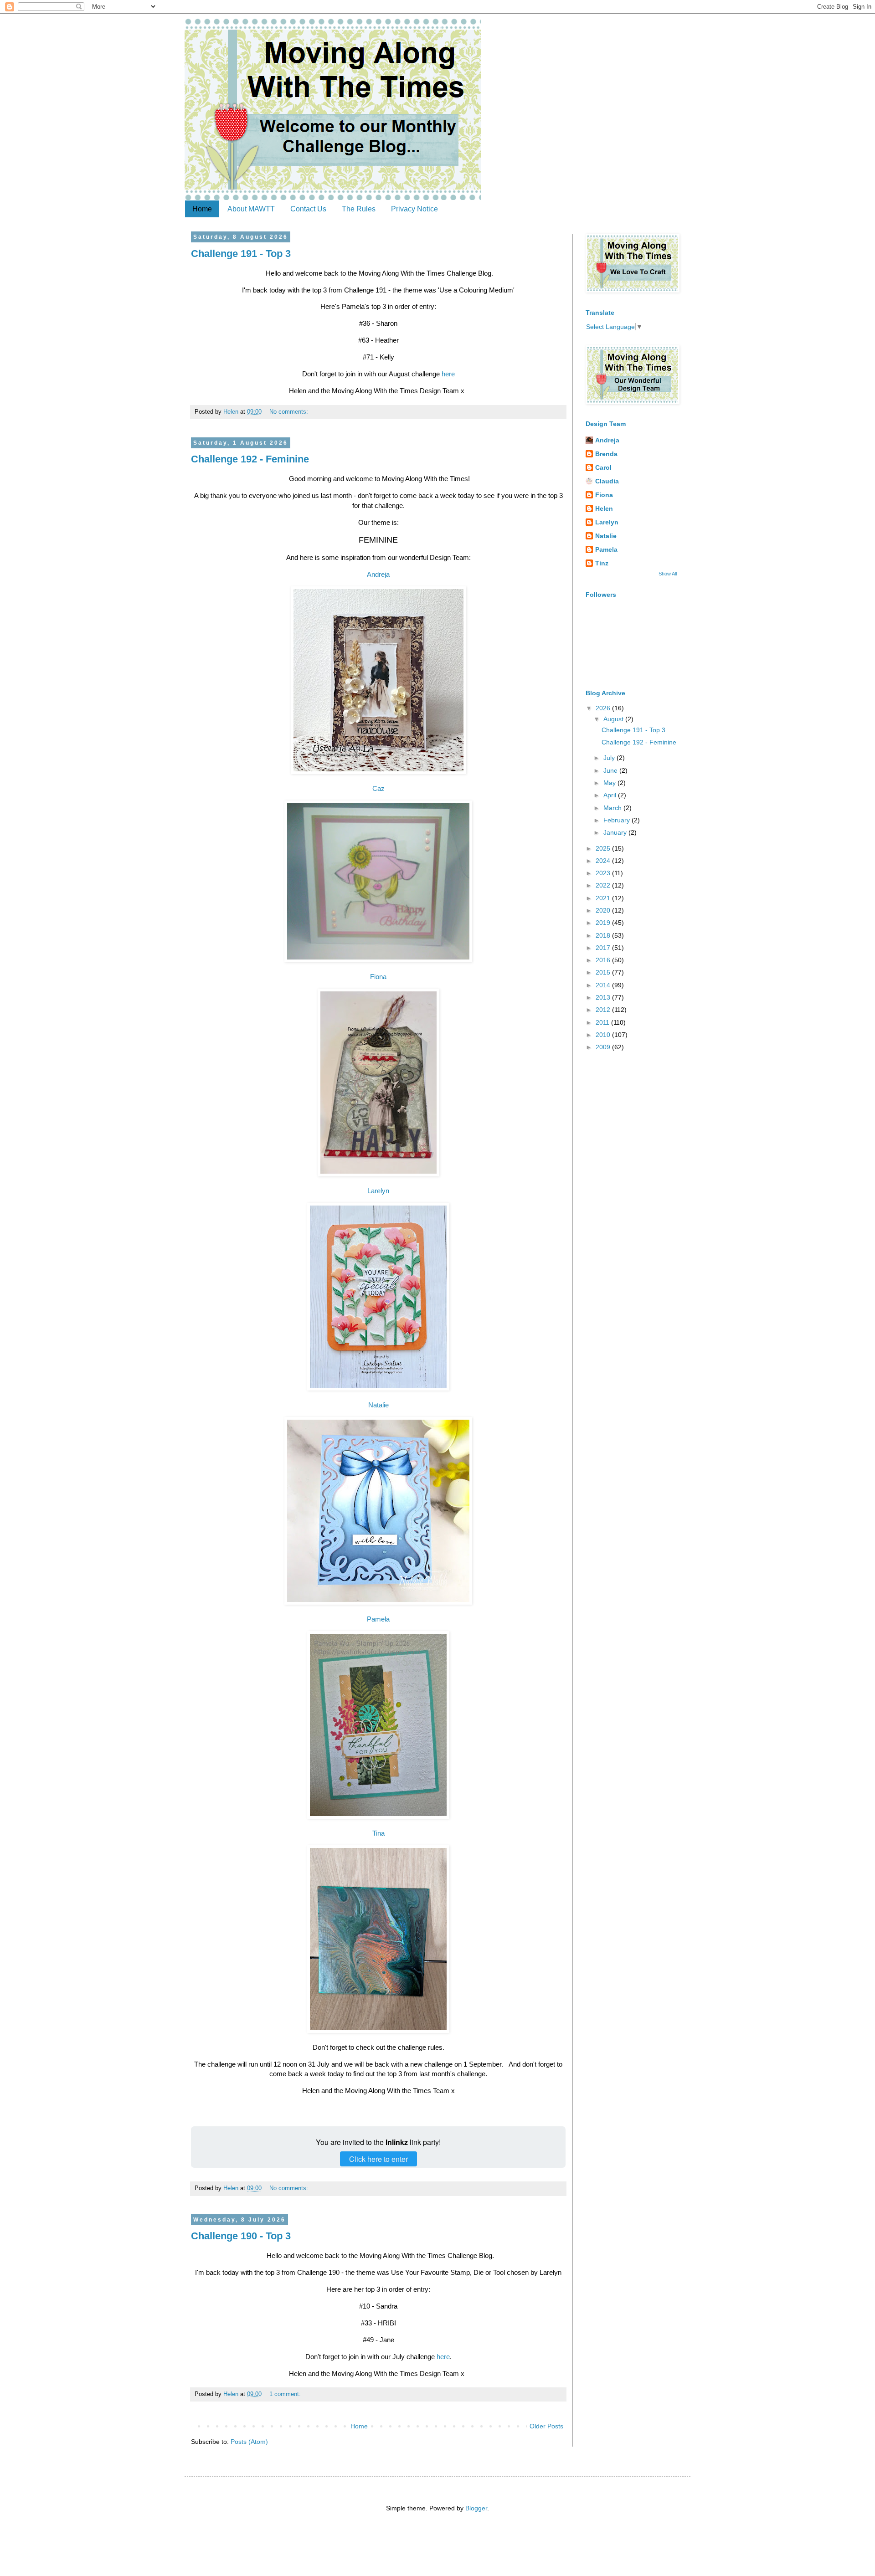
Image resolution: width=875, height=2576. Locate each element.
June (611, 770)
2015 (604, 972)
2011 (603, 1022)
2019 (604, 923)
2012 (604, 1010)
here (448, 374)
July (610, 758)
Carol (603, 467)
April (611, 795)
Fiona (378, 977)
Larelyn (378, 1191)
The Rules (359, 209)
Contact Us (308, 209)
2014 (604, 985)
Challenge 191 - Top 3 (241, 254)
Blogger (476, 2508)
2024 (604, 861)
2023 (604, 873)
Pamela (378, 1619)
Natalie (378, 1405)
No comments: (290, 412)
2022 (604, 885)
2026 (604, 708)
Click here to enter (378, 2159)
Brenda (606, 454)
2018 (604, 935)
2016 (604, 960)
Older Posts (546, 2426)
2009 (604, 1047)
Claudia (607, 481)
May (610, 783)
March (613, 808)
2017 (604, 948)
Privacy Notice (414, 209)
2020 (604, 910)
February (618, 820)
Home (202, 209)
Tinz (602, 563)
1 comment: (286, 2394)
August (614, 719)
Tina (378, 1833)
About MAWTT (251, 209)
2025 (604, 848)
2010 (604, 1035)
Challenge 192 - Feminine (250, 459)
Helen (604, 508)
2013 (604, 997)
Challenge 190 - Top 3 (241, 2236)
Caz (378, 788)
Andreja (378, 574)
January (616, 832)
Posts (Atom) (249, 2442)
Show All (668, 574)
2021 (604, 898)
